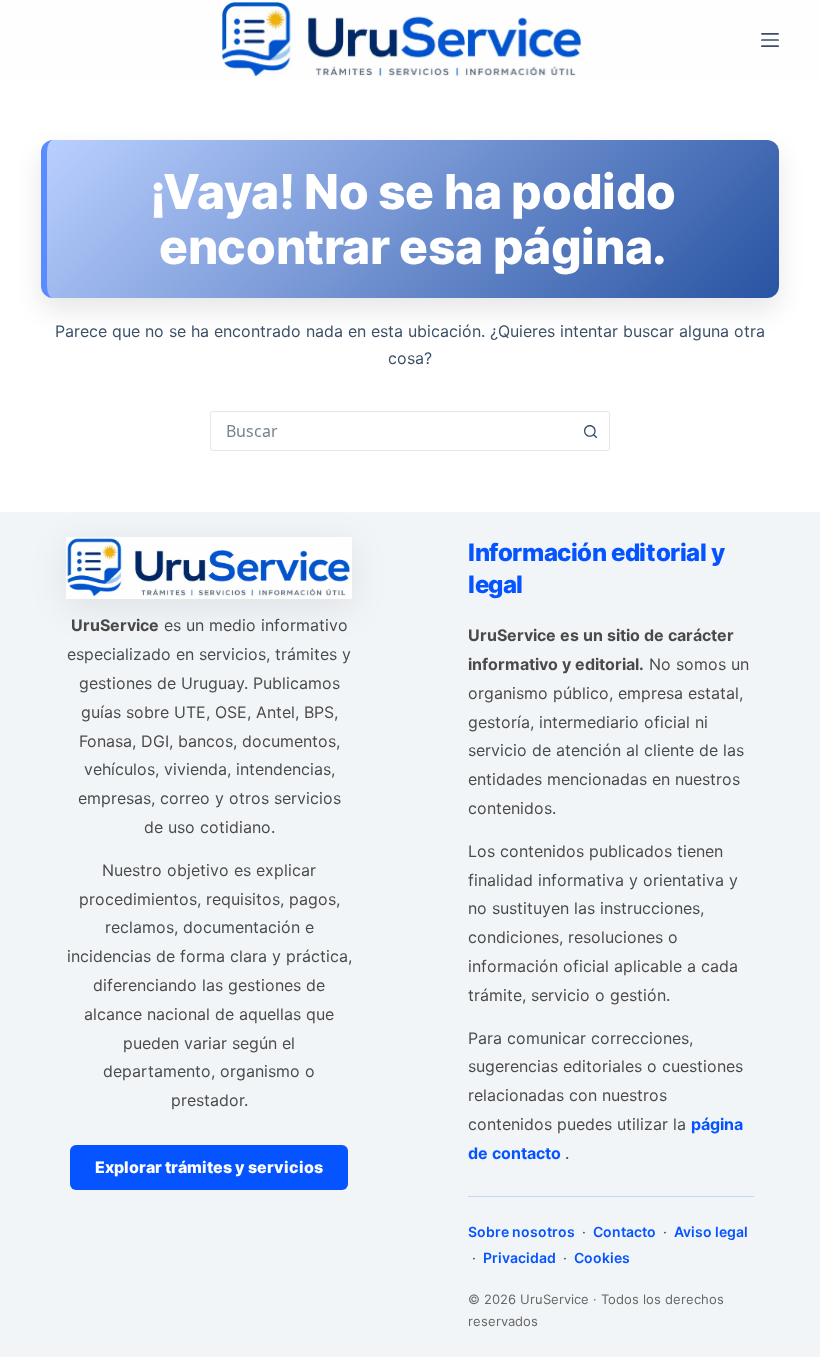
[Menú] (770, 40)
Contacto (624, 1231)
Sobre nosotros (523, 1231)
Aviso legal (709, 1231)
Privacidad (519, 1257)
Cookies (600, 1257)
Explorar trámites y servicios (209, 1167)
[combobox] (391, 431)
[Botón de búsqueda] (590, 431)
